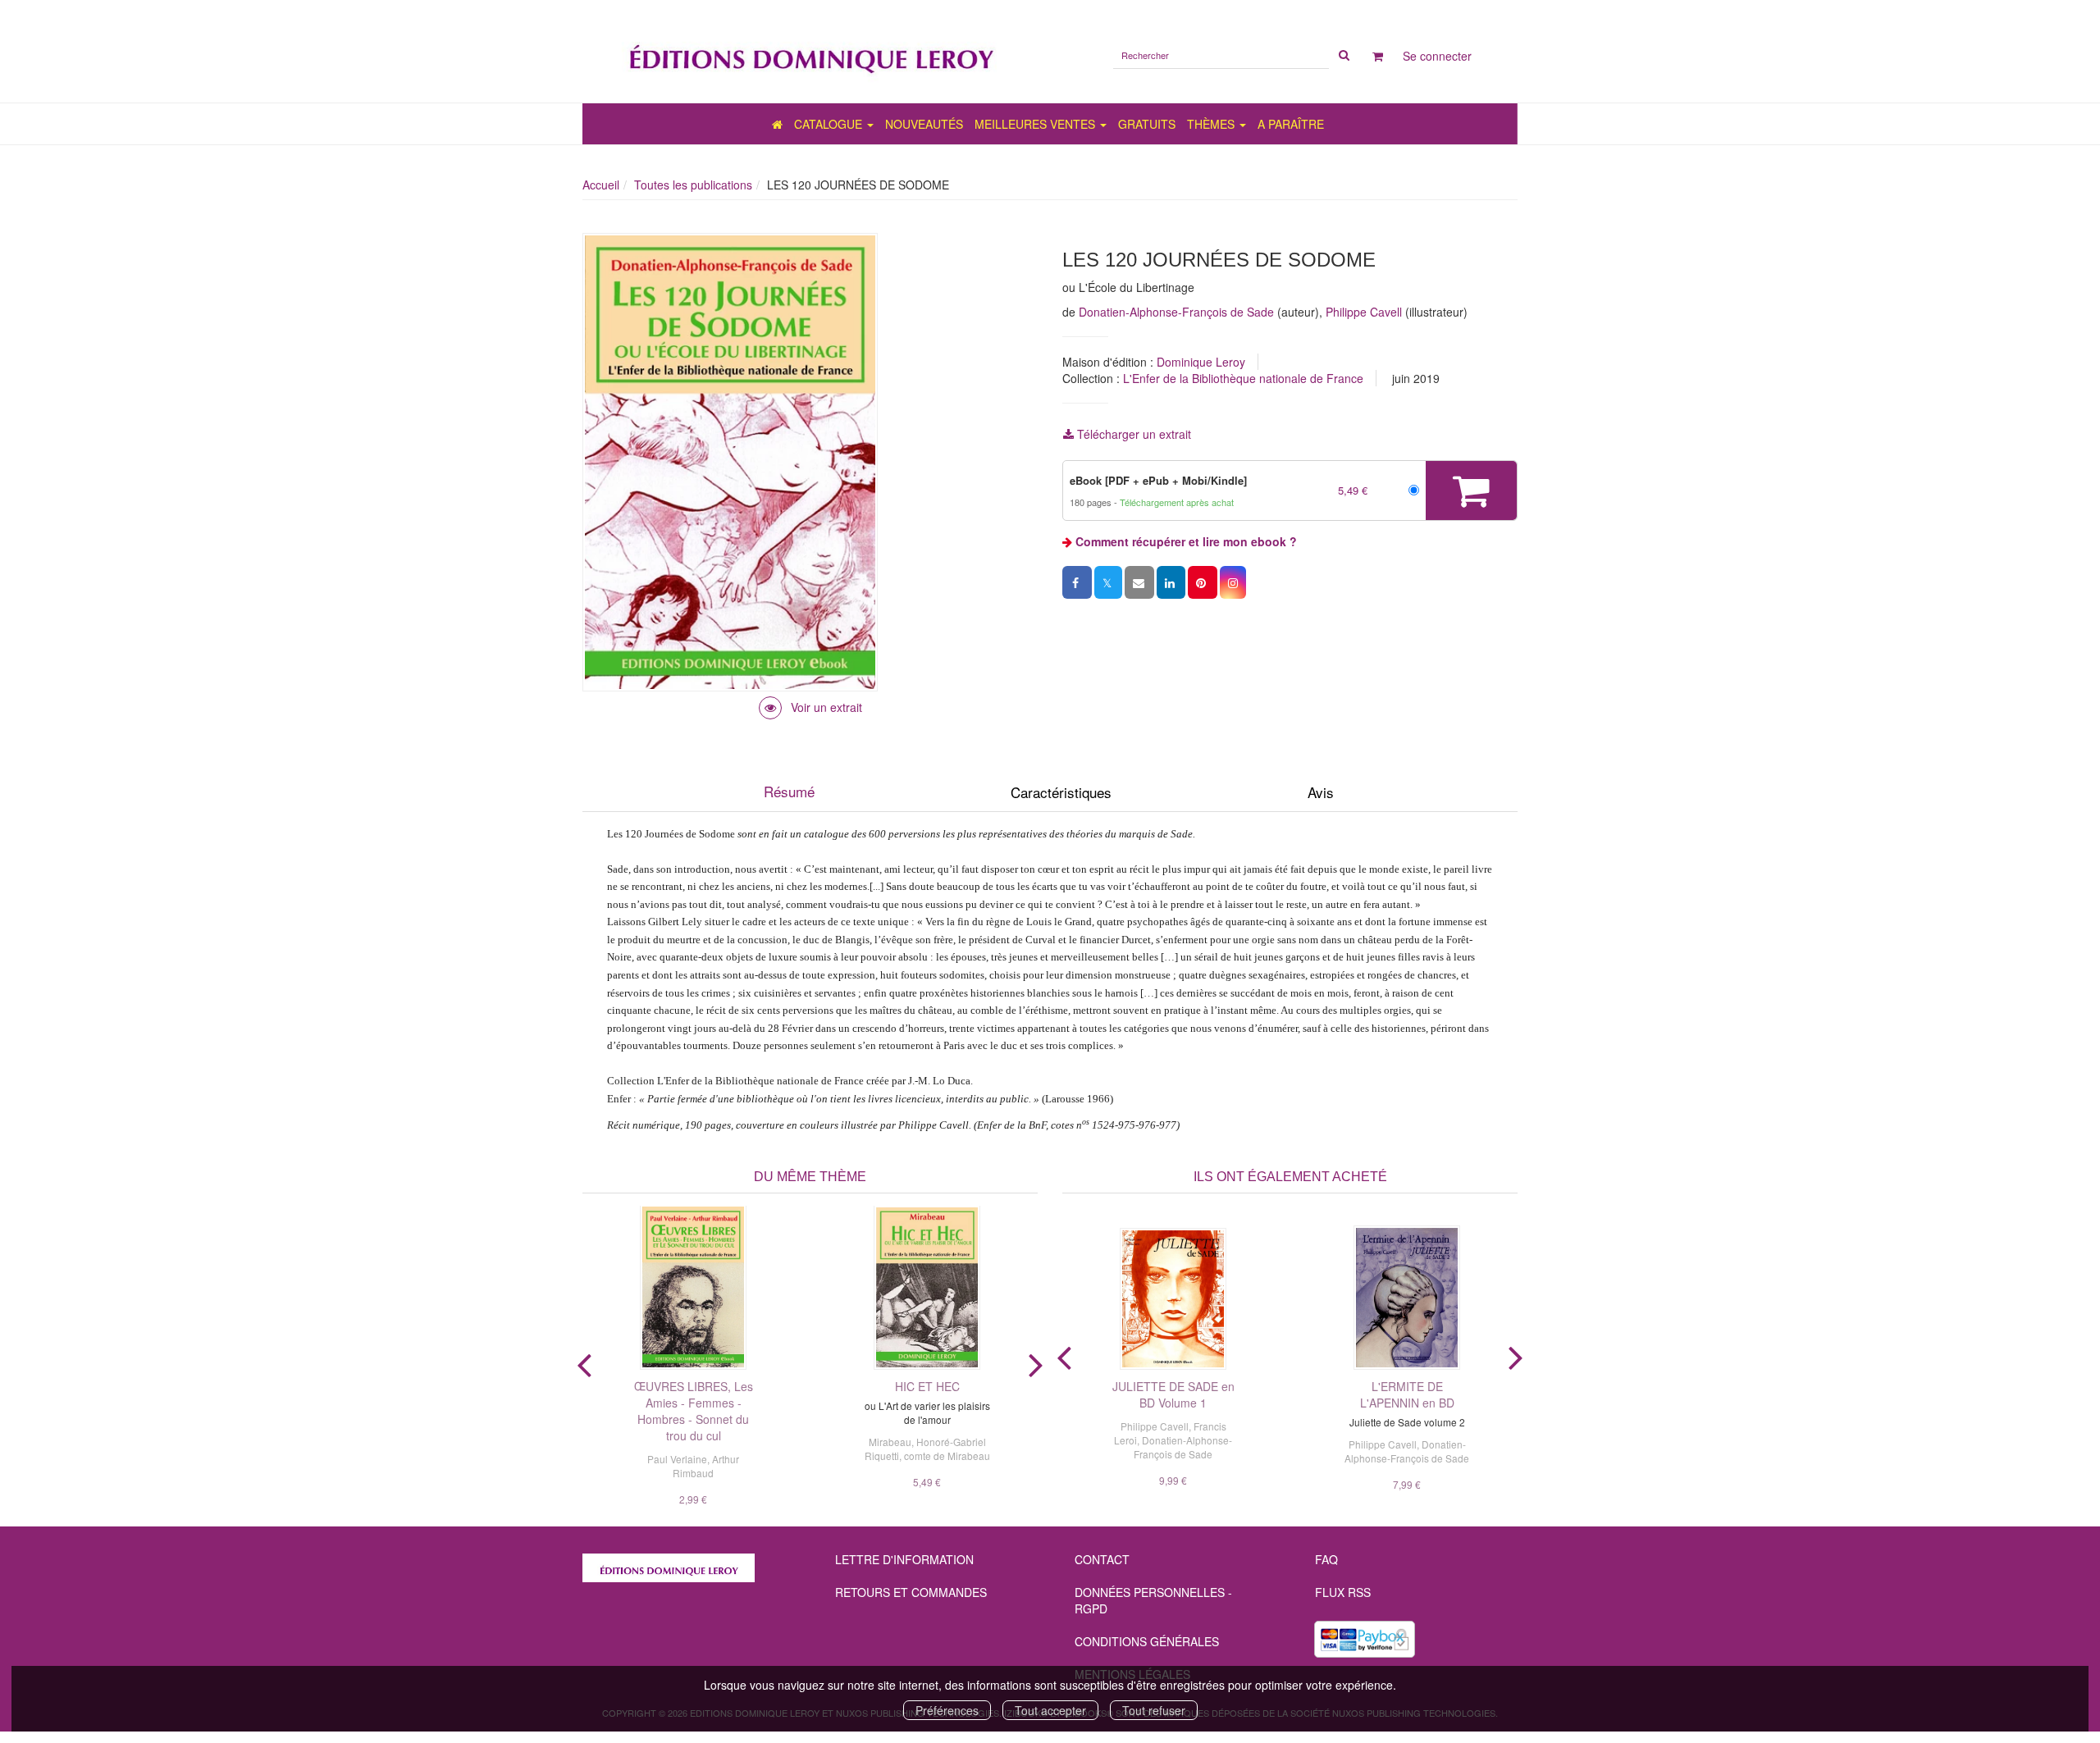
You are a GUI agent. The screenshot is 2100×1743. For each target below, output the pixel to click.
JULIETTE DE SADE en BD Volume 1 (1173, 1394)
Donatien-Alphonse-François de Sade (1176, 312)
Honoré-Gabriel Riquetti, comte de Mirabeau (927, 1449)
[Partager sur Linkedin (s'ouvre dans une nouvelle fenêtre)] (1171, 582)
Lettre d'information (904, 1559)
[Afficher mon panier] (1378, 56)
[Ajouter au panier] (1471, 491)
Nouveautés (924, 124)
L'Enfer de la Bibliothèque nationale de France (1243, 378)
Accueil (601, 185)
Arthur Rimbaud (706, 1466)
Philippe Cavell (1364, 312)
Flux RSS (1343, 1592)
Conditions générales (1147, 1641)
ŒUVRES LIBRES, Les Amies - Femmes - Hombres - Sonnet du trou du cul (694, 1411)
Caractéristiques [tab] (1061, 792)
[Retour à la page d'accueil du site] (810, 51)
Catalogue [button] (830, 124)
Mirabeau (890, 1442)
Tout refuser (1154, 1710)
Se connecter (1437, 56)
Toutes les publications (693, 185)
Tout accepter (1050, 1710)
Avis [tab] (1321, 792)
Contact (1102, 1559)
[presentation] (584, 1362)
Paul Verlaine (677, 1459)
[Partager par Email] (1139, 582)
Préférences (947, 1710)
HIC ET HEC (927, 1386)
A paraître (1291, 124)
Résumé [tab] (789, 791)
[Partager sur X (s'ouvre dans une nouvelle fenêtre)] (1108, 582)
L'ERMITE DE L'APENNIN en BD (1407, 1394)
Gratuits (1147, 124)
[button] (1233, 582)
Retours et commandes (911, 1592)
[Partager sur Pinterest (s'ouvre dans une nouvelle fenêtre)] (1203, 582)
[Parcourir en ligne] (810, 707)
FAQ (1326, 1559)
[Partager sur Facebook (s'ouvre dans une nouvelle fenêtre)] (1077, 582)
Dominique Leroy (1201, 362)
